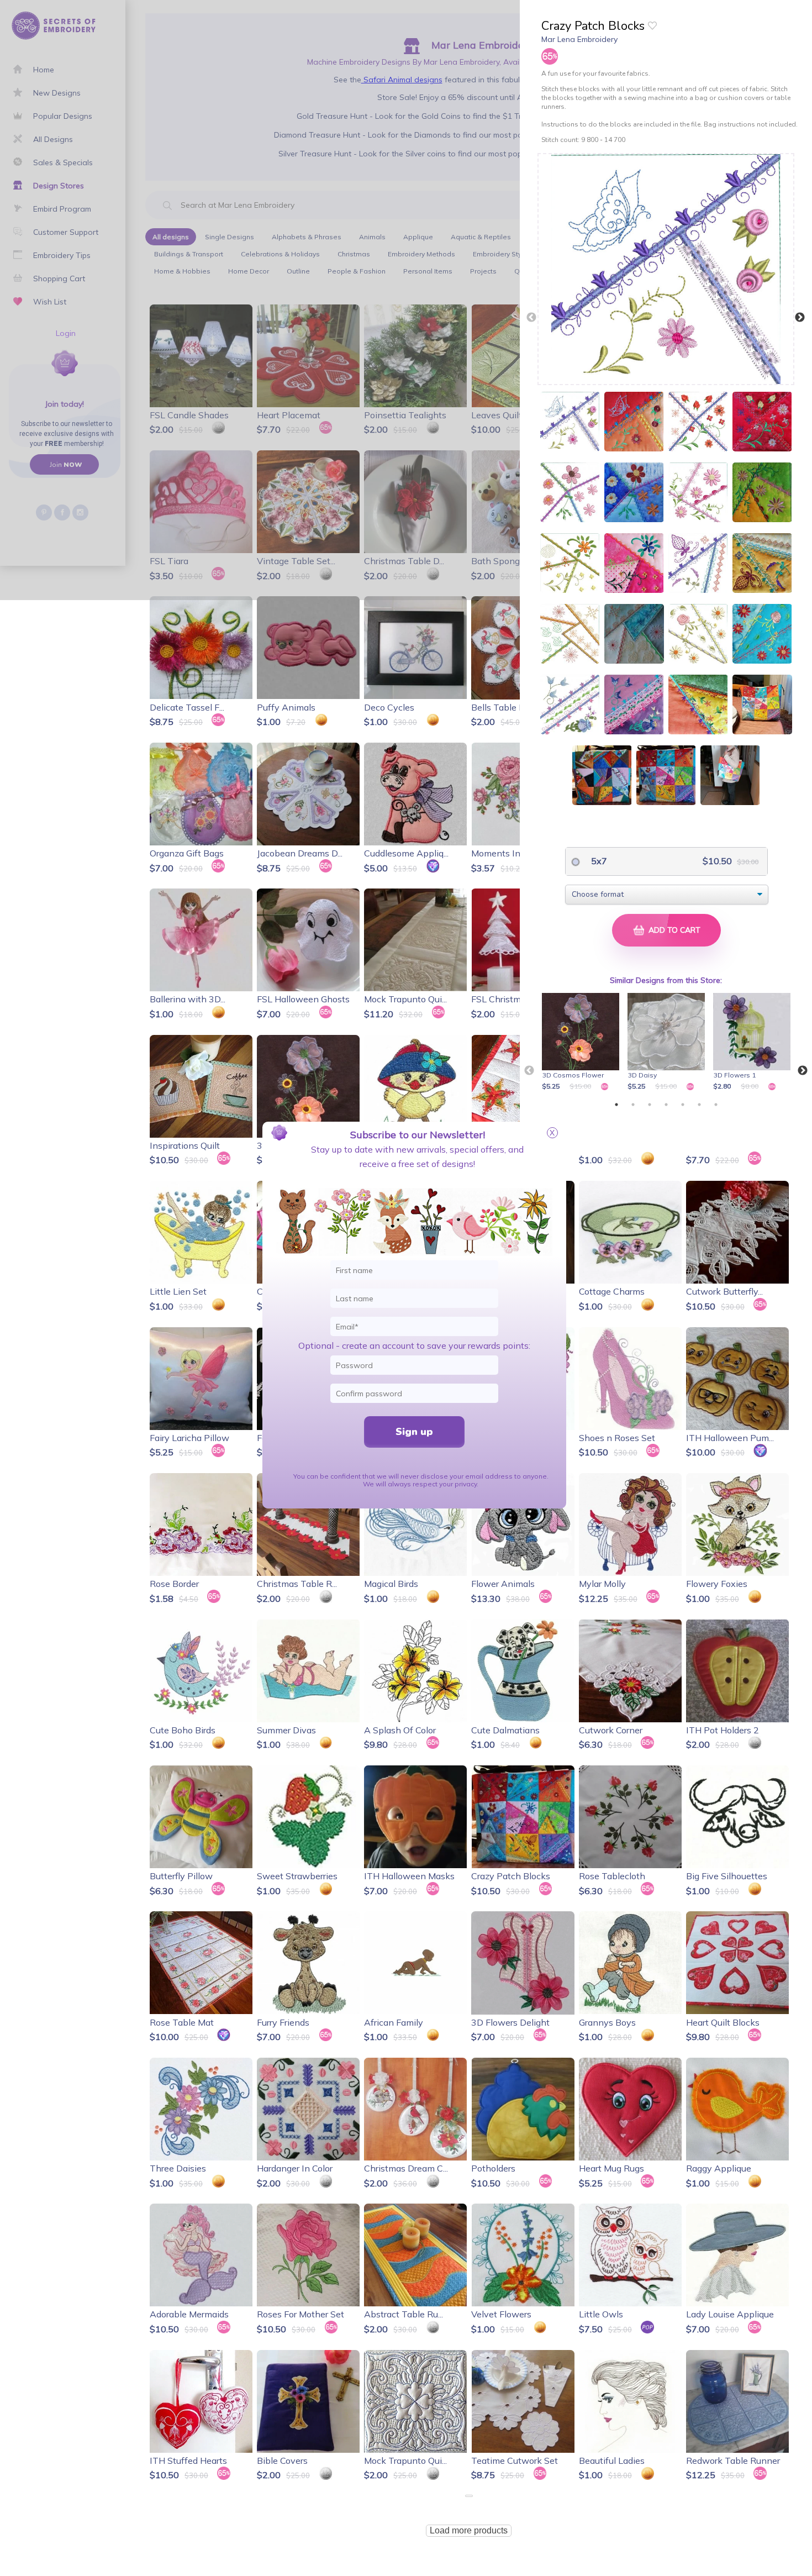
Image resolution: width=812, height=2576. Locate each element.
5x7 (598, 861)
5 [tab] (683, 1105)
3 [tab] (650, 1105)
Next (800, 318)
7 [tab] (716, 1105)
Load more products (469, 2530)
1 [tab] (616, 1105)
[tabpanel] (582, 1043)
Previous (531, 318)
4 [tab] (666, 1105)
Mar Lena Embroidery (579, 39)
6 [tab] (699, 1105)
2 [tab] (633, 1105)
